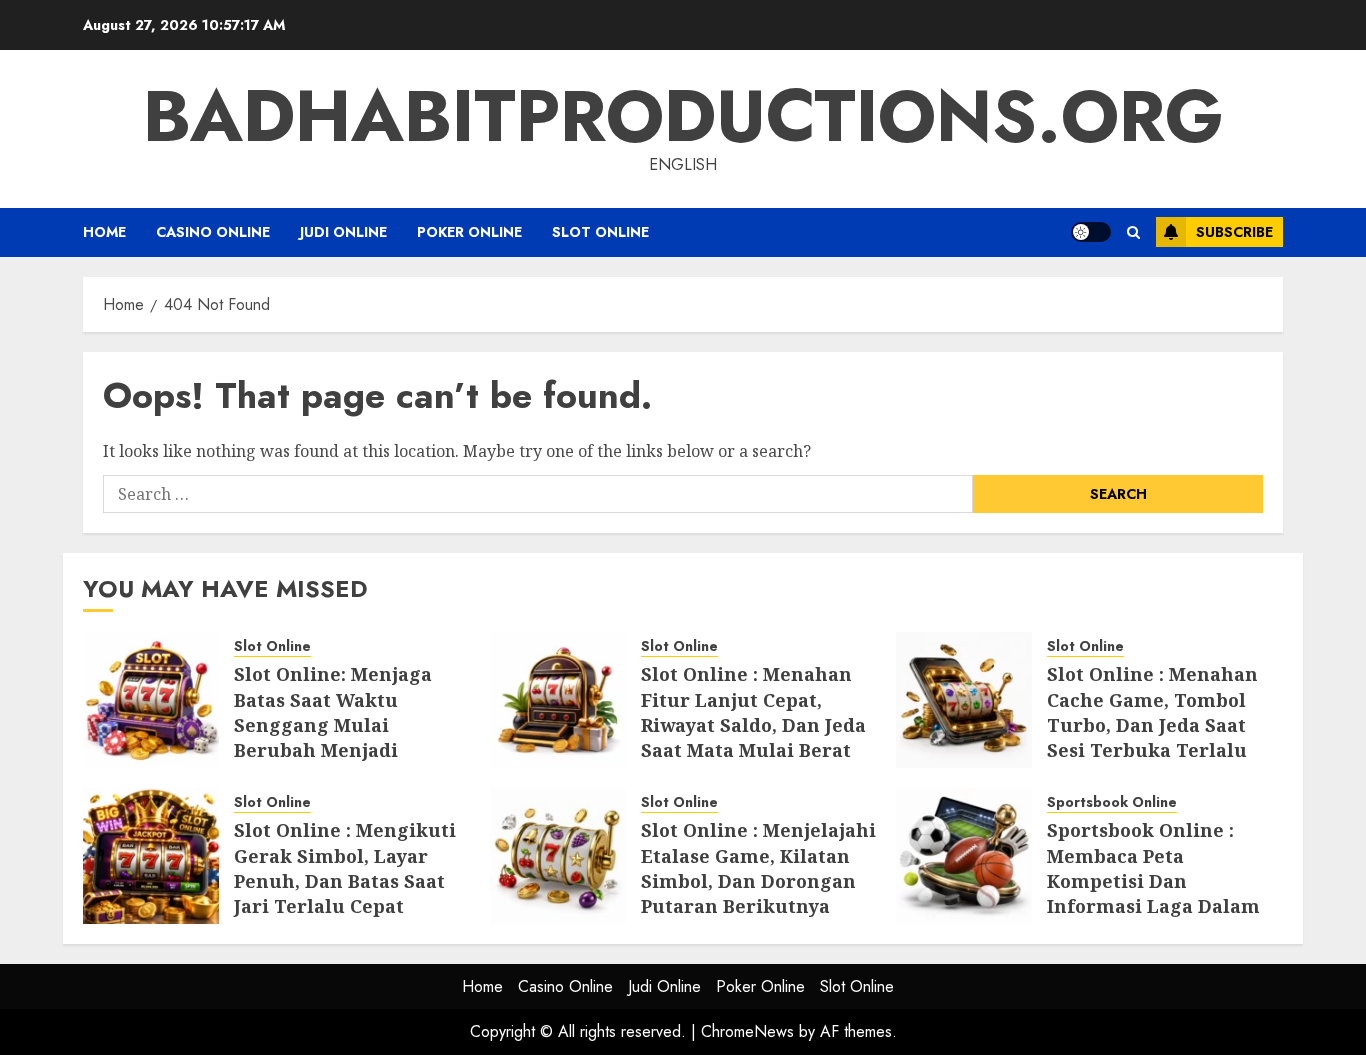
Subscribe (1234, 232)
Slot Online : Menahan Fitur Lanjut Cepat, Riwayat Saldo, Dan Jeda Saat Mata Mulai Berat (753, 712)
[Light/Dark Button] (1091, 232)
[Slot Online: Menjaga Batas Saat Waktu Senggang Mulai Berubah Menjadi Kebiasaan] (151, 700)
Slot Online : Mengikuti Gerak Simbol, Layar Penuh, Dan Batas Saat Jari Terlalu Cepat (345, 868)
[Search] (1133, 232)
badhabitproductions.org (683, 116)
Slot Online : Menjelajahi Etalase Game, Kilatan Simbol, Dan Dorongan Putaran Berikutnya (758, 868)
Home (104, 232)
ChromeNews (747, 1031)
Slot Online (600, 232)
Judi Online (343, 232)
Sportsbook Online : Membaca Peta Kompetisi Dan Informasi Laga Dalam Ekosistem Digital (1153, 880)
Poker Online (469, 232)
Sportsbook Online (1112, 802)
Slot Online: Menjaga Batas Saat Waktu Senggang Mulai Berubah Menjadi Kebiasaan (333, 724)
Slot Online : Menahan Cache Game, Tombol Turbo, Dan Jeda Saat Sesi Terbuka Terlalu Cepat (1152, 724)
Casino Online (213, 232)
